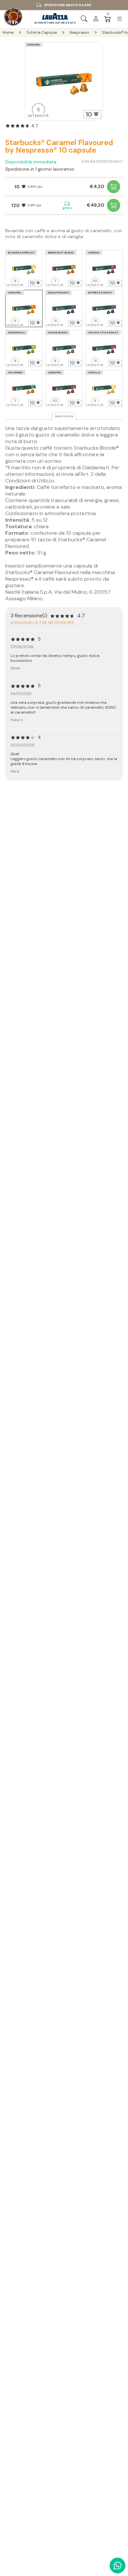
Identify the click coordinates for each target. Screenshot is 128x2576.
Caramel (34, 45)
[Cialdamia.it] (13, 19)
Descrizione (64, 416)
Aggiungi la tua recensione (43, 623)
